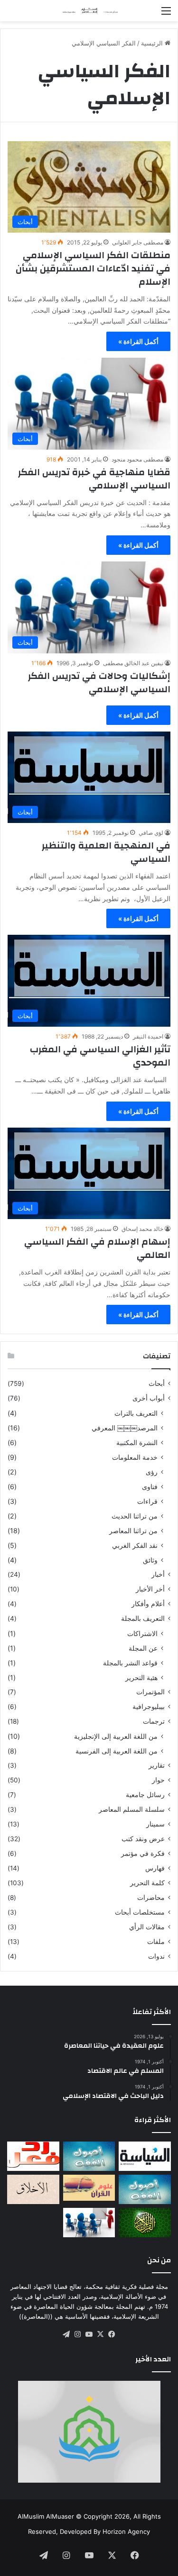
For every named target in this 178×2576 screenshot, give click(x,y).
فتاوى (150, 1487)
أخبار (158, 1574)
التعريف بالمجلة (143, 1618)
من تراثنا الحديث (135, 1516)
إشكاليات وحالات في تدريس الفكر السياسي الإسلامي (99, 682)
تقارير (157, 1765)
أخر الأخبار (150, 1589)
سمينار (155, 1824)
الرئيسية (153, 43)
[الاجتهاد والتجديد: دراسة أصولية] (145, 2189)
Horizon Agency (126, 2531)
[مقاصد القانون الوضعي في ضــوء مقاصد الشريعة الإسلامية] (89, 2156)
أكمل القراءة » (138, 341)
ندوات (156, 1956)
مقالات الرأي (147, 1927)
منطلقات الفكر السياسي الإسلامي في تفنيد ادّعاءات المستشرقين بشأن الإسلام (93, 268)
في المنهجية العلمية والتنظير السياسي (106, 852)
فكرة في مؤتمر (143, 1853)
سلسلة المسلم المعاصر (132, 1809)
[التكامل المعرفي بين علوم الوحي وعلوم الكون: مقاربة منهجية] (89, 2188)
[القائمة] (166, 14)
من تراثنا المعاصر (133, 1531)
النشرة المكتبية (137, 1442)
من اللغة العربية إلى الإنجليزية (116, 1736)
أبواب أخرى (149, 1398)
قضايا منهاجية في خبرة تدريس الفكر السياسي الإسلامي (94, 479)
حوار (158, 1780)
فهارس (155, 1868)
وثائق (150, 1560)
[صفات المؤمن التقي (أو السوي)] (33, 2189)
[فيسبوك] (112, 2334)
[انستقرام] (78, 2334)
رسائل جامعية (145, 1795)
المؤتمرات (150, 1692)
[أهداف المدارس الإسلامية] (89, 2223)
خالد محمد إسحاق (142, 1229)
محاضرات (151, 1898)
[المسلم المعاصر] (89, 11)
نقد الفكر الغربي (135, 1545)
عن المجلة (143, 1648)
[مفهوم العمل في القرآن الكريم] (145, 2223)
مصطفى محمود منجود (137, 459)
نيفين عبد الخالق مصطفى (133, 663)
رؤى (152, 1472)
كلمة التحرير (147, 1883)
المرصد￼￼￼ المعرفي (125, 1428)
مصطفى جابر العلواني (138, 242)
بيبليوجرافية (149, 1707)
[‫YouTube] (89, 2334)
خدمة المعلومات (135, 1457)
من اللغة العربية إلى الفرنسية (117, 1751)
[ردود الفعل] (33, 2156)
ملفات (156, 1942)
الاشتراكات (142, 1633)
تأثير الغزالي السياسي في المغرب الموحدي (100, 1056)
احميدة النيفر (148, 1036)
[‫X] (101, 2334)
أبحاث (157, 1383)
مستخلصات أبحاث (140, 1912)
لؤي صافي (151, 833)
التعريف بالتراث (136, 1413)
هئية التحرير (141, 1677)
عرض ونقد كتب (143, 1839)
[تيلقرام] (66, 2334)
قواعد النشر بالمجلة (130, 1663)
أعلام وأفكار (148, 1604)
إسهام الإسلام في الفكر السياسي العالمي (97, 1248)
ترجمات (154, 1721)
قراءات (147, 1501)
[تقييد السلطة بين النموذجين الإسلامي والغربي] (145, 2156)
